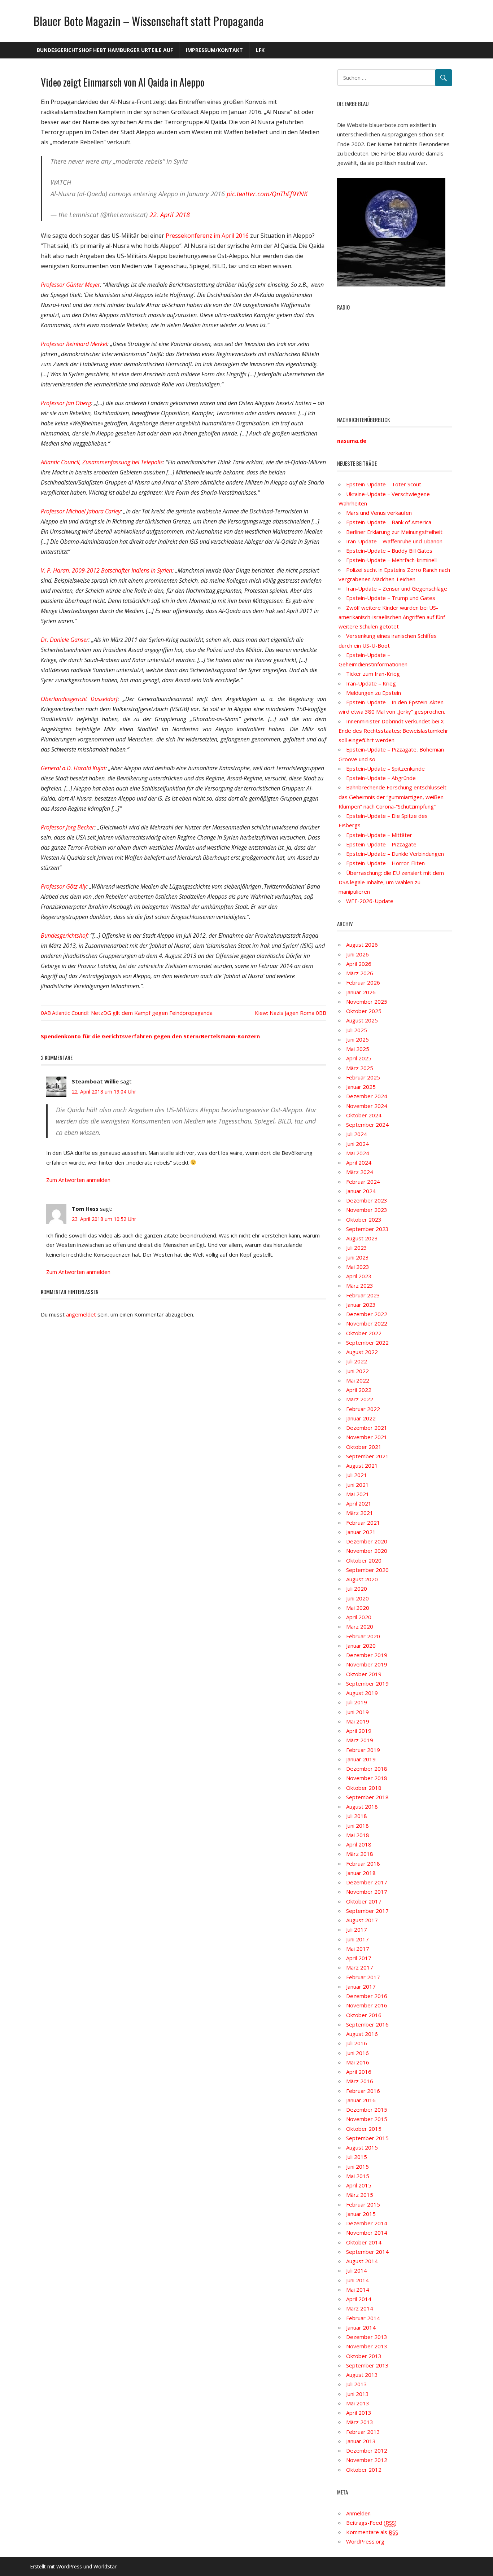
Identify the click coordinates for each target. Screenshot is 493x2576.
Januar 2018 (361, 1873)
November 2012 (367, 2460)
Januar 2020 (361, 1646)
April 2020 (359, 1617)
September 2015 (367, 2138)
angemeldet (81, 1314)
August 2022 (362, 1352)
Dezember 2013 (367, 2337)
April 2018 (359, 1844)
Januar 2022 (361, 1418)
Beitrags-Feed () (371, 2523)
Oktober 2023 (364, 1219)
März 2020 (360, 1626)
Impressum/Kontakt (214, 50)
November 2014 (367, 2233)
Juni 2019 (357, 1712)
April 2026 (359, 964)
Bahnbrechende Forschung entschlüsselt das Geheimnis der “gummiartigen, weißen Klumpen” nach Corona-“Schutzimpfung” (392, 797)
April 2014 (359, 2299)
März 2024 (360, 1172)
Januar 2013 (361, 2441)
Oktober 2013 (364, 2356)
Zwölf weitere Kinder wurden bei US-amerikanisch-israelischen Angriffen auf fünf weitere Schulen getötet (392, 617)
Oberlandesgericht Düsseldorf (79, 699)
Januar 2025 (361, 1087)
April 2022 (359, 1390)
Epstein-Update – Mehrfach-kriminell (391, 560)
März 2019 (360, 1740)
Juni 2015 (357, 2167)
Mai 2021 (358, 1494)
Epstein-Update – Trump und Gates (391, 598)
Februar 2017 (363, 1977)
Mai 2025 (358, 1049)
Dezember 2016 (367, 1996)
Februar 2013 (363, 2432)
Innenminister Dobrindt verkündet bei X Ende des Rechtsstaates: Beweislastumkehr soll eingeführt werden (393, 731)
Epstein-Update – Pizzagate (381, 844)
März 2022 (360, 1399)
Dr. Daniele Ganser (65, 640)
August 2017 (362, 1920)
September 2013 (367, 2365)
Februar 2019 (363, 1750)
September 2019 (367, 1683)
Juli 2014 (357, 2270)
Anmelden (358, 2513)
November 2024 (367, 1106)
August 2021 (362, 1466)
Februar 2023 (363, 1295)
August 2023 (362, 1238)
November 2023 (367, 1210)
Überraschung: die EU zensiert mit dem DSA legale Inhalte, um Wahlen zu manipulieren (391, 882)
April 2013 (359, 2413)
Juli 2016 (357, 2043)
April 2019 (359, 1731)
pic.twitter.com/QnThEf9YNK (267, 194)
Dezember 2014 (367, 2223)
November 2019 (367, 1664)
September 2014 (367, 2252)
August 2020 (362, 1579)
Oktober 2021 (364, 1447)
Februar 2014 (363, 2318)
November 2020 (367, 1551)
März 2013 (360, 2422)
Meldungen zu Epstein (374, 693)
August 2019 (362, 1693)
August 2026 (362, 945)
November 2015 (367, 2119)
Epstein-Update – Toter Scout (384, 484)
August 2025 (362, 1020)
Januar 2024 (361, 1191)
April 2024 (359, 1162)
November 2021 (367, 1437)
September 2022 (367, 1342)
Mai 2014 (358, 2290)
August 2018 (362, 1806)
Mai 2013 (358, 2403)
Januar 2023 (361, 1305)
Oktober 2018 (364, 1788)
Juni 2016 (357, 2053)
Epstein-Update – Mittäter (379, 835)
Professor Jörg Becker (67, 827)
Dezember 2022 (367, 1314)
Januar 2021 (361, 1532)
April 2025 (359, 1058)
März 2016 (360, 2081)
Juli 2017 (357, 1929)
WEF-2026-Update (370, 901)
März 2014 (360, 2308)
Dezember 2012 (367, 2450)
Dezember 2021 (367, 1428)
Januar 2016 (361, 2100)
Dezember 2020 (367, 1541)
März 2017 (360, 1967)
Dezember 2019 (367, 1655)
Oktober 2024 (364, 1115)
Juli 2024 (357, 1134)
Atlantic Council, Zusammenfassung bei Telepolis (102, 462)
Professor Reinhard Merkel (74, 344)
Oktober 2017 (364, 1901)
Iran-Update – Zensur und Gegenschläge (397, 588)
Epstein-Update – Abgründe (381, 778)
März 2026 (360, 973)
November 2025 (367, 1002)
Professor (81, 511)
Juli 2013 (357, 2384)
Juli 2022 (357, 1361)
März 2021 (360, 1513)
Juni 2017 (357, 1939)
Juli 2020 (357, 1589)
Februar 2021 (363, 1523)
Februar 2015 (363, 2204)
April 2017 (359, 1958)
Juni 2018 (357, 1826)
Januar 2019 (361, 1759)
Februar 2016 (363, 2091)
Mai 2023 (358, 1267)
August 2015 (362, 2147)
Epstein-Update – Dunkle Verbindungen (395, 854)
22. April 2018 (170, 215)
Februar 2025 (363, 1077)
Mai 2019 (358, 1721)
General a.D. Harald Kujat (73, 768)
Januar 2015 (361, 2214)
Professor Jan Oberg (66, 403)
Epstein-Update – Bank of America (389, 522)
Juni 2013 (357, 2394)
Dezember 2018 (367, 1769)
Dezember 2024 (367, 1096)
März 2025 (360, 1068)
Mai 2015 (358, 2176)
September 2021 (367, 1456)
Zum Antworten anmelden (78, 1180)
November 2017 (367, 1892)
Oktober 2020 (364, 1560)
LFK (260, 50)
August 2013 (362, 2375)
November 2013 (367, 2346)
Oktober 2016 (364, 2015)
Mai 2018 (358, 1835)
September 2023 (367, 1229)
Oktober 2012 (364, 2470)
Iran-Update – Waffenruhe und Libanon (394, 541)
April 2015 (359, 2185)
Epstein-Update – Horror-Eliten (385, 863)
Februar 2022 (363, 1409)
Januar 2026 (361, 992)
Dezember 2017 (367, 1882)
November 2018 (367, 1778)
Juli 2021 (357, 1475)
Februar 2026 (363, 982)
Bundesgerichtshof (64, 936)
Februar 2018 (363, 1863)
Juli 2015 (357, 2157)
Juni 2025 (357, 1039)
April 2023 (359, 1276)
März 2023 (360, 1285)
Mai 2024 (358, 1153)
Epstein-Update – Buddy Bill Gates (389, 551)
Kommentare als (372, 2532)
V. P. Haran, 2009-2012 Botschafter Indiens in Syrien (106, 570)
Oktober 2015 (364, 2129)
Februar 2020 (363, 1636)
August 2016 (362, 2034)
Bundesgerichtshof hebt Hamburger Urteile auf (105, 50)
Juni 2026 (357, 954)
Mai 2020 (358, 1608)
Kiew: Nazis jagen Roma (285, 1013)
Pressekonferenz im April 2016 (207, 236)
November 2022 (367, 1323)
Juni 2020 (357, 1598)
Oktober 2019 (364, 1674)
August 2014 (362, 2261)
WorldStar (105, 2566)
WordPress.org (365, 2541)
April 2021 (359, 1503)
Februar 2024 (363, 1182)
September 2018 (367, 1797)
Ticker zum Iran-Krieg (373, 674)
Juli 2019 (357, 1702)
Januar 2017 (361, 1986)
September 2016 (367, 2024)
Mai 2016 (358, 2062)
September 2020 (367, 1570)
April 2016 (359, 2072)
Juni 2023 (357, 1257)
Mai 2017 (358, 1949)
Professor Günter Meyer (70, 285)
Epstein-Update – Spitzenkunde (385, 768)
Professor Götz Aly (64, 886)
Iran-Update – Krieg (371, 683)
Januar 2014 (361, 2327)
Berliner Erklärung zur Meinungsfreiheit (394, 532)
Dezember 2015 (367, 2110)
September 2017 (367, 1911)
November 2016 (367, 2005)
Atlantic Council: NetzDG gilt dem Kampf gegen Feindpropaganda (132, 1013)
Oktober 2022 (364, 1333)
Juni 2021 (357, 1485)
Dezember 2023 (367, 1200)
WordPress (69, 2566)
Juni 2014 (357, 2280)
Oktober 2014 (364, 2242)
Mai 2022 (358, 1380)
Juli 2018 (357, 1816)
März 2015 (360, 2195)
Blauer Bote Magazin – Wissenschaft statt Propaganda (149, 21)
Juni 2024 (357, 1144)
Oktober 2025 (364, 1011)
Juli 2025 (357, 1030)
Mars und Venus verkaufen (379, 513)
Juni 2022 (357, 1371)
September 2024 (367, 1125)
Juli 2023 (357, 1248)
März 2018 (360, 1854)
